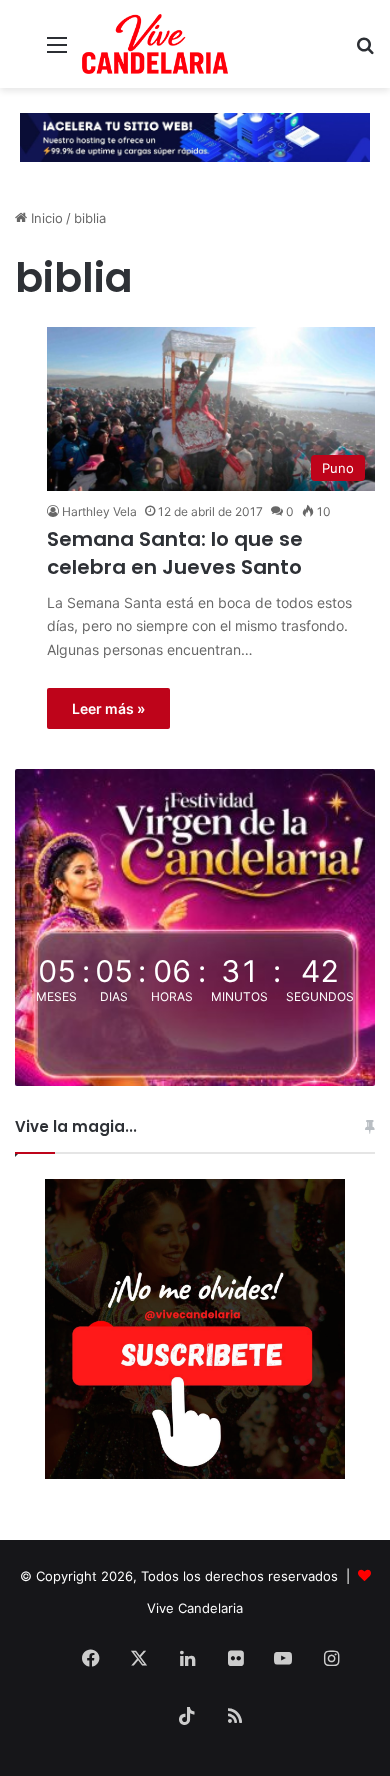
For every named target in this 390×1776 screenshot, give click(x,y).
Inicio (45, 218)
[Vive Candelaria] (155, 44)
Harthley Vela (99, 511)
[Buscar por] (365, 51)
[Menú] (57, 51)
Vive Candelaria (195, 1608)
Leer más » (108, 708)
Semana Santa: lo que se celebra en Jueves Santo (175, 553)
